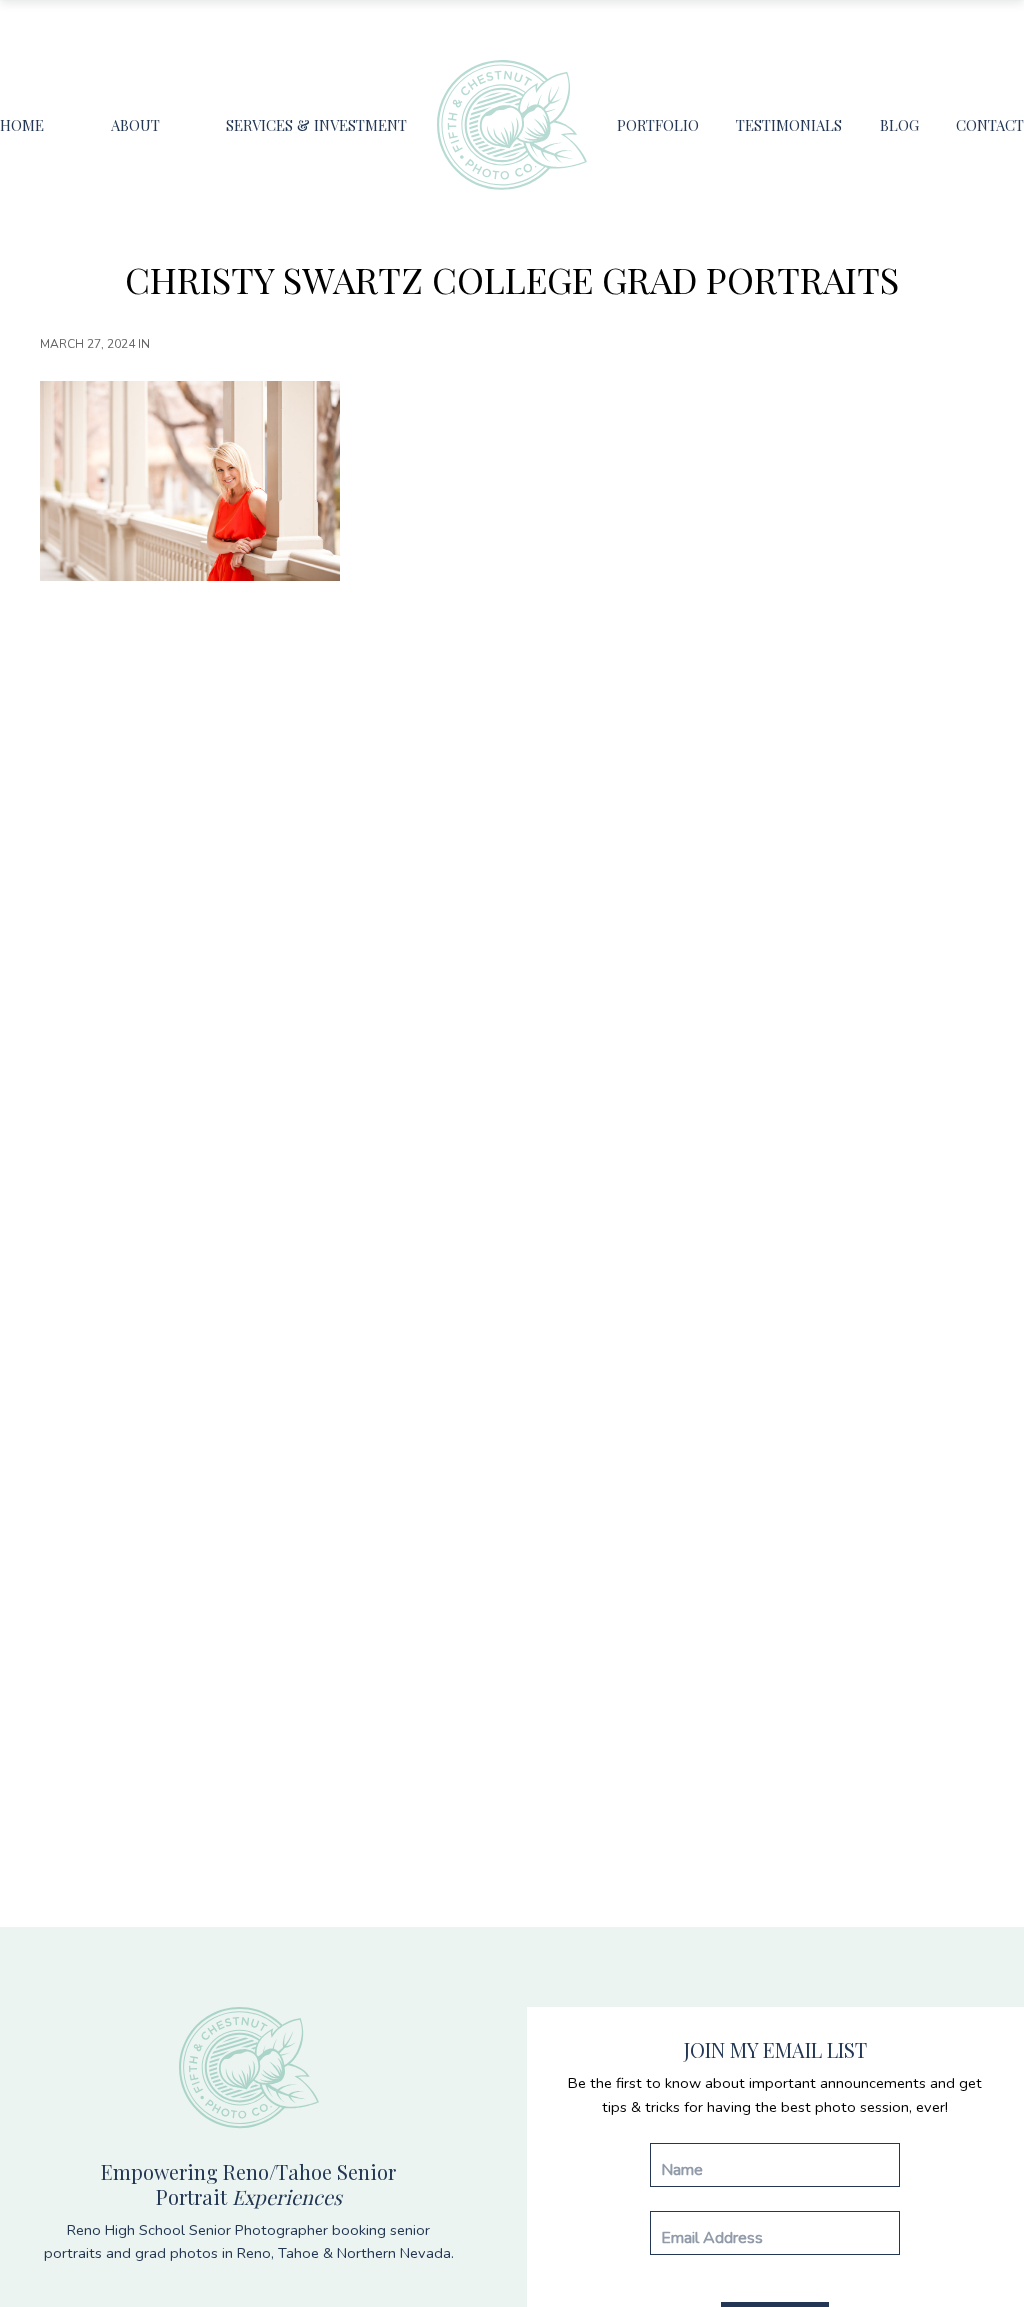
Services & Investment (316, 125)
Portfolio (658, 125)
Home (22, 125)
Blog (899, 125)
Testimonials (789, 125)
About (135, 125)
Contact (990, 125)
